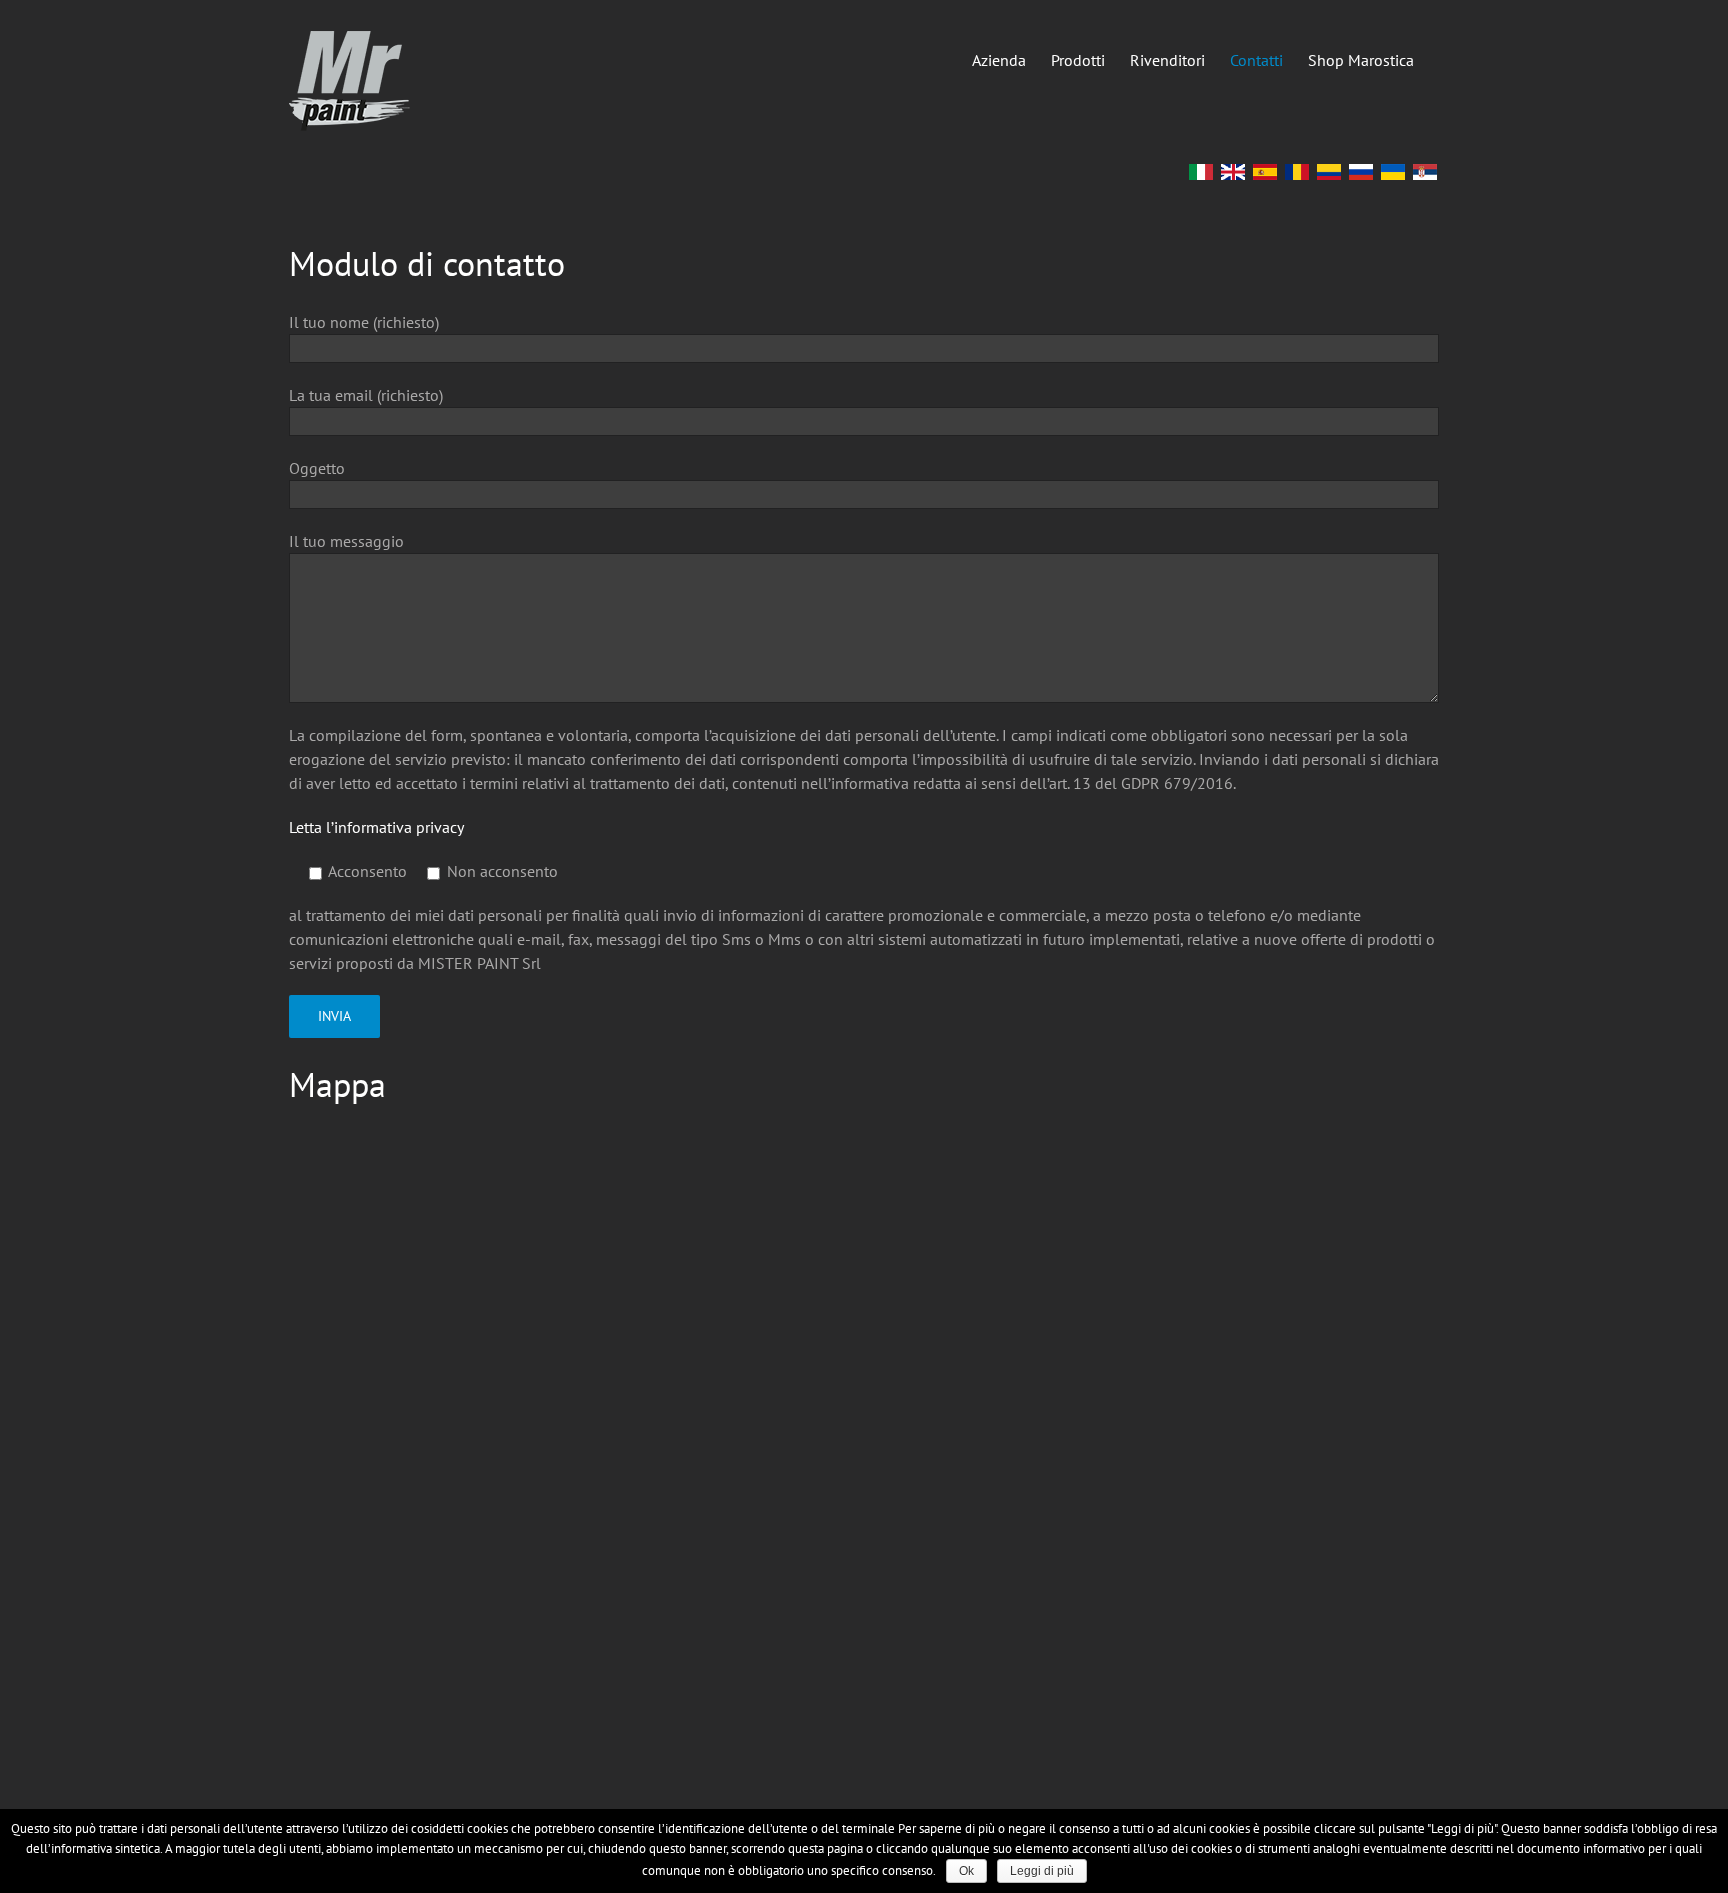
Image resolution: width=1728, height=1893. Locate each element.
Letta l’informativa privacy (376, 827)
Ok (966, 1871)
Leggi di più (1042, 1871)
